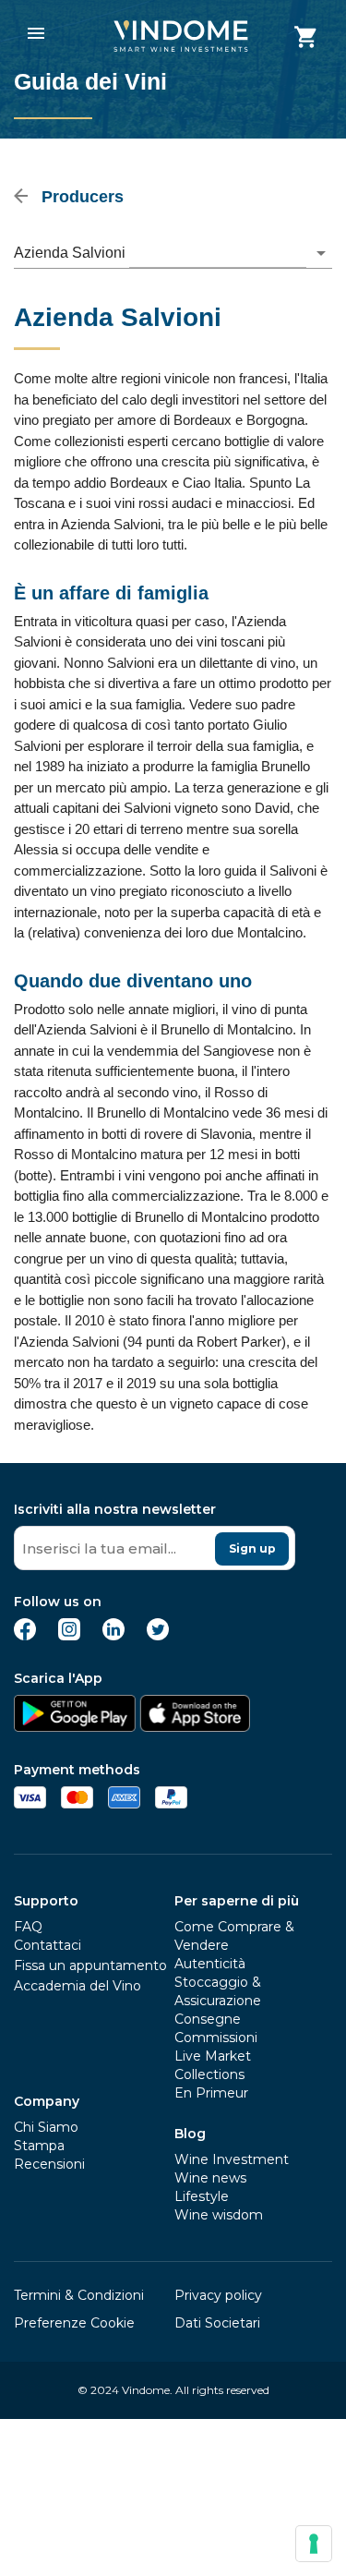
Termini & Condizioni (79, 2295)
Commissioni (216, 2038)
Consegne (208, 2019)
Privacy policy (218, 2295)
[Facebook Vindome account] (25, 1635)
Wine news (210, 2178)
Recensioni (49, 2164)
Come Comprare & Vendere (234, 1936)
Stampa (39, 2146)
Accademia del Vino (78, 1986)
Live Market (213, 2056)
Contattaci (48, 1945)
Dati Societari (217, 2323)
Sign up (252, 1548)
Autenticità (210, 1964)
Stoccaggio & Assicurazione (218, 1991)
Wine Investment (232, 2159)
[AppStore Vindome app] (195, 1727)
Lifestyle (202, 2196)
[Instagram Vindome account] (69, 1635)
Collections (209, 2074)
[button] (173, 253)
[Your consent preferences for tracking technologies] (314, 2544)
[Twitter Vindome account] (158, 1635)
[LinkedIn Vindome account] (113, 1635)
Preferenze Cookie (74, 2323)
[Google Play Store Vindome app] (75, 1727)
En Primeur (211, 2093)
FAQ (28, 1927)
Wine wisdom (219, 2215)
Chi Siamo (46, 2127)
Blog (190, 2134)
